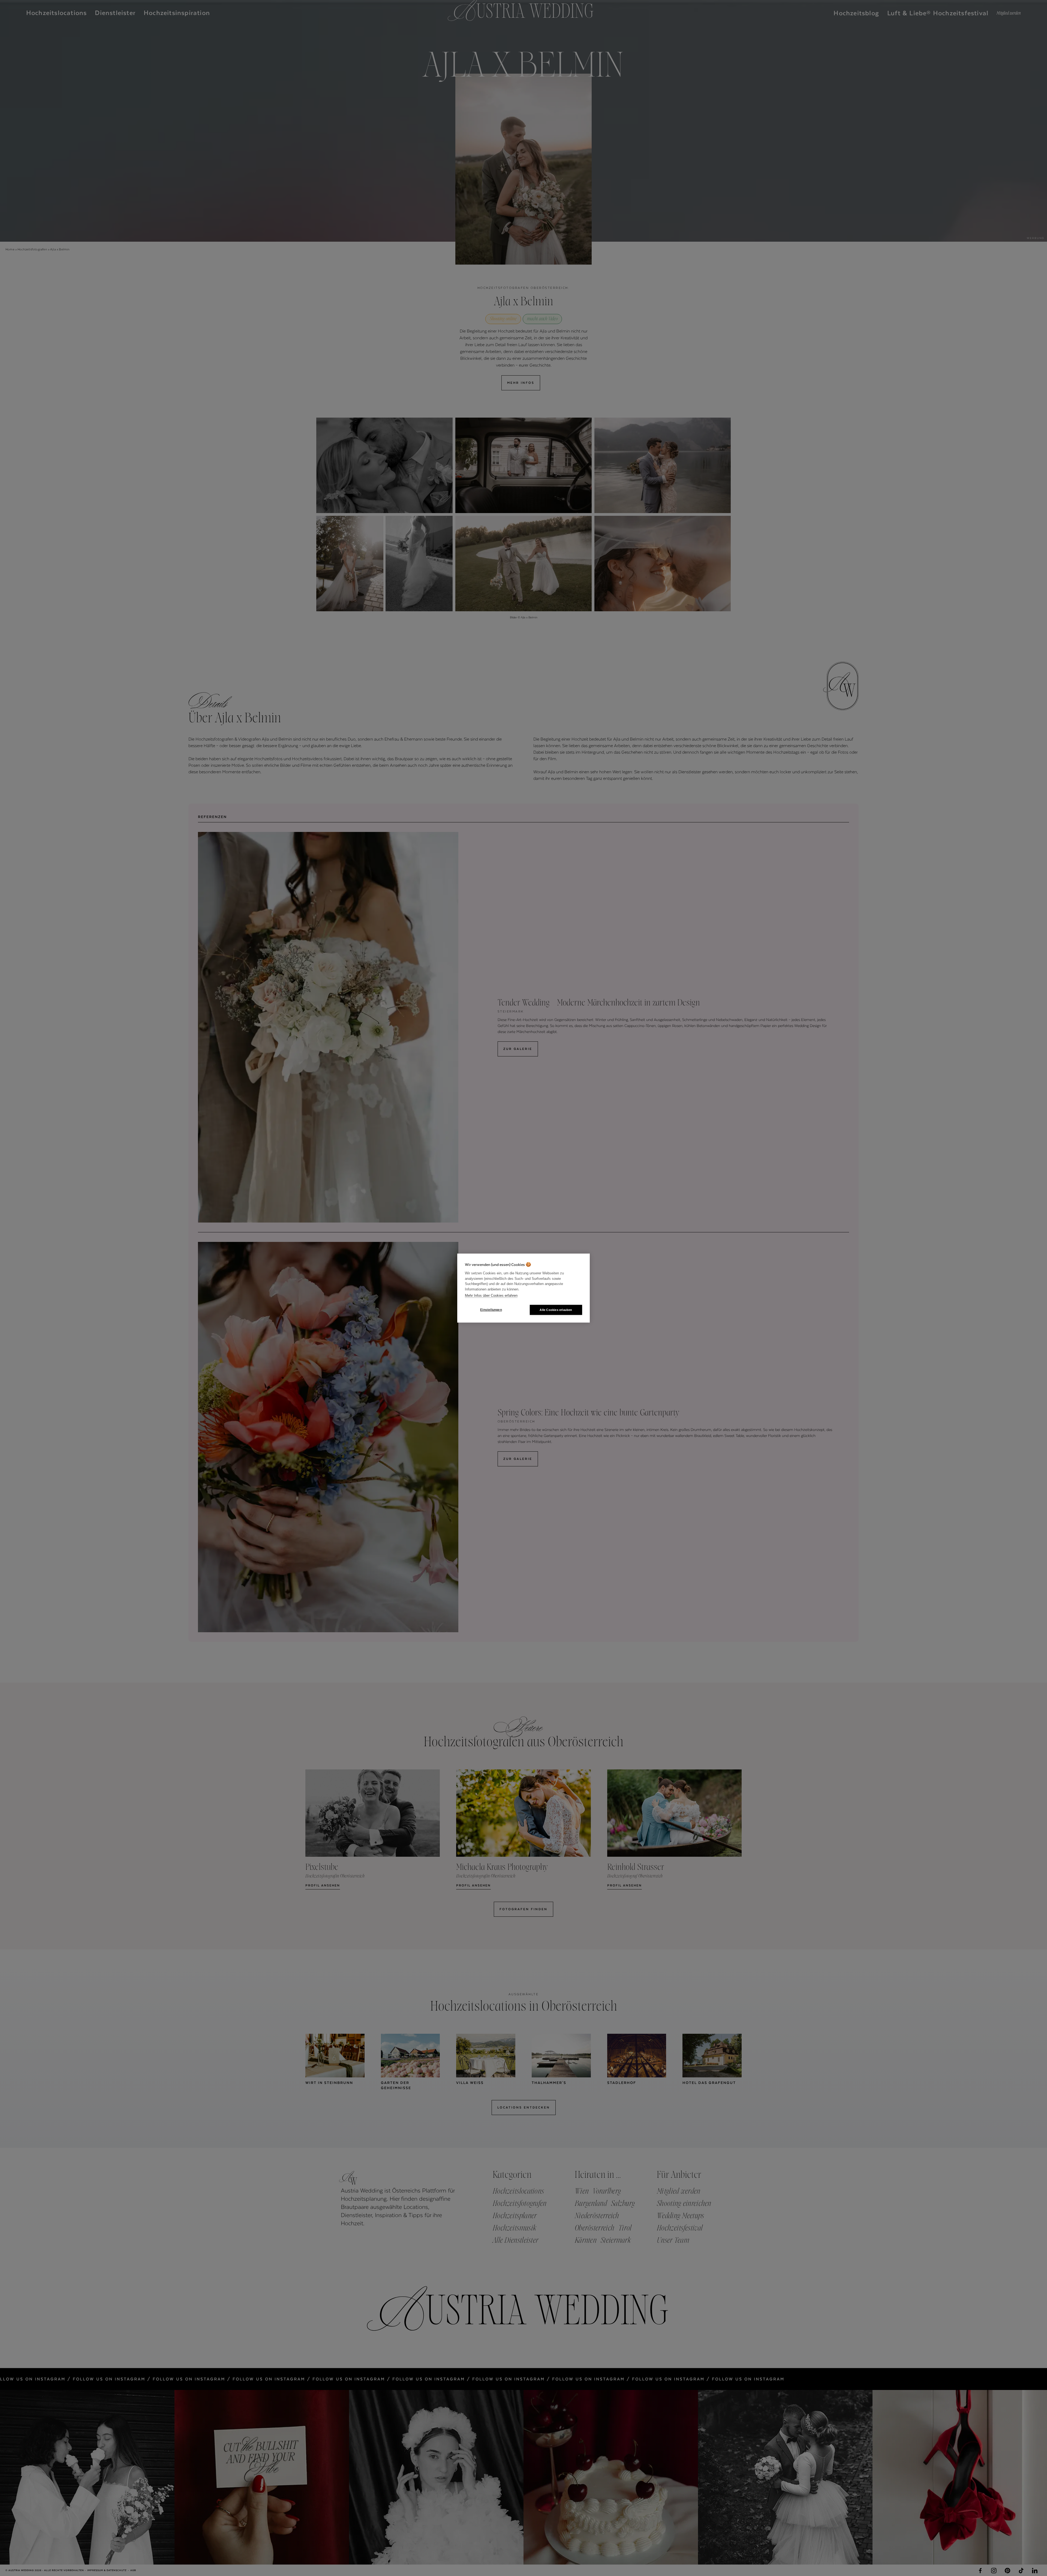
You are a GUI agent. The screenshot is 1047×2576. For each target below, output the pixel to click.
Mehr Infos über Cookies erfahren (491, 1296)
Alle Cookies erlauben (556, 1310)
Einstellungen (491, 1310)
